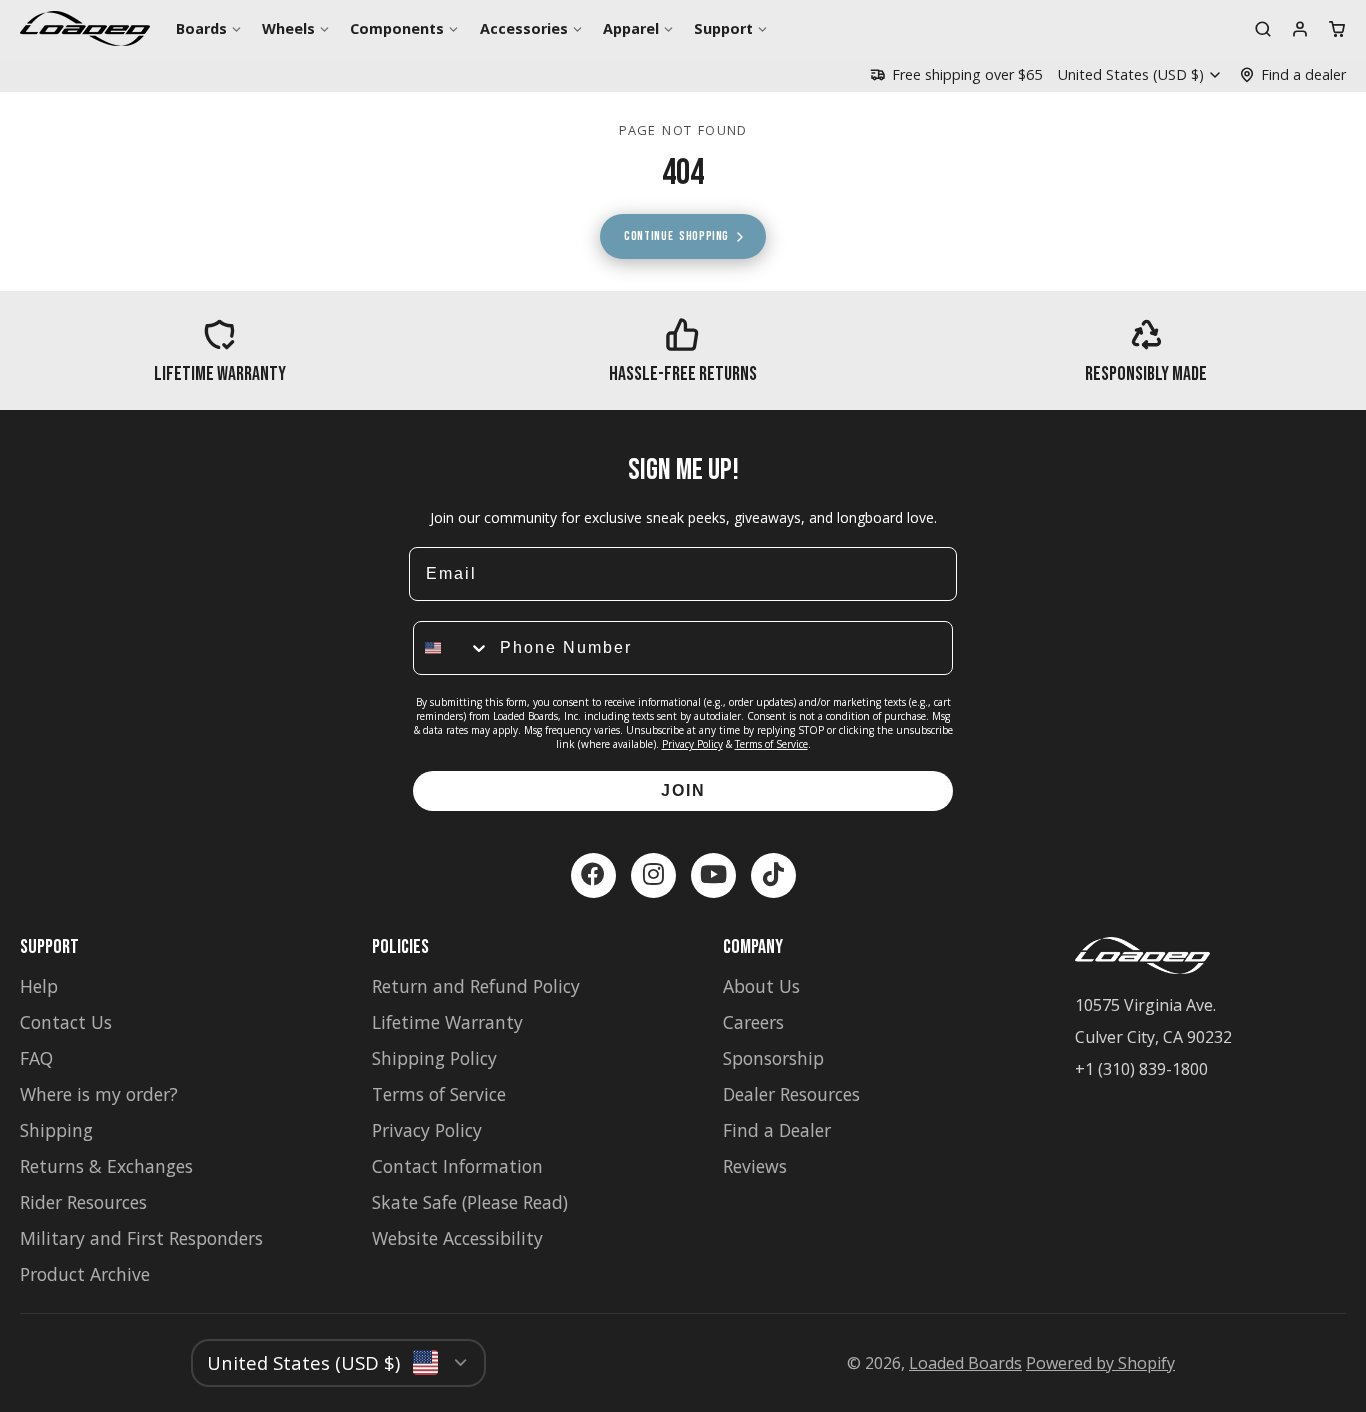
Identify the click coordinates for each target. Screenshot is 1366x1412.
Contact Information (457, 1166)
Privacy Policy (692, 744)
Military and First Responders (141, 1238)
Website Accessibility (457, 1238)
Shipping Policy (434, 1058)
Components (397, 28)
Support (723, 28)
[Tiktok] (773, 875)
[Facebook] (593, 875)
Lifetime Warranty (447, 1022)
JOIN (683, 790)
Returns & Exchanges (106, 1166)
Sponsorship (773, 1058)
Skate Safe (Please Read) (470, 1202)
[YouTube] (713, 875)
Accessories (524, 28)
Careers (753, 1022)
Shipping (56, 1130)
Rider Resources (83, 1202)
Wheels (288, 28)
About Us (761, 986)
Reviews (755, 1166)
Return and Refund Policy (476, 986)
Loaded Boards (965, 1363)
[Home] (85, 28)
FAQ (36, 1058)
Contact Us (66, 1022)
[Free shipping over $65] (956, 75)
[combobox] (452, 648)
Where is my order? (99, 1094)
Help (39, 986)
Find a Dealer (777, 1130)
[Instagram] (653, 875)
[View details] (219, 350)
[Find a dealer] (1292, 75)
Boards (201, 28)
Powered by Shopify (1100, 1363)
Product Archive (85, 1274)
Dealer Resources (791, 1094)
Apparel (631, 28)
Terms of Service (771, 744)
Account (1300, 29)
